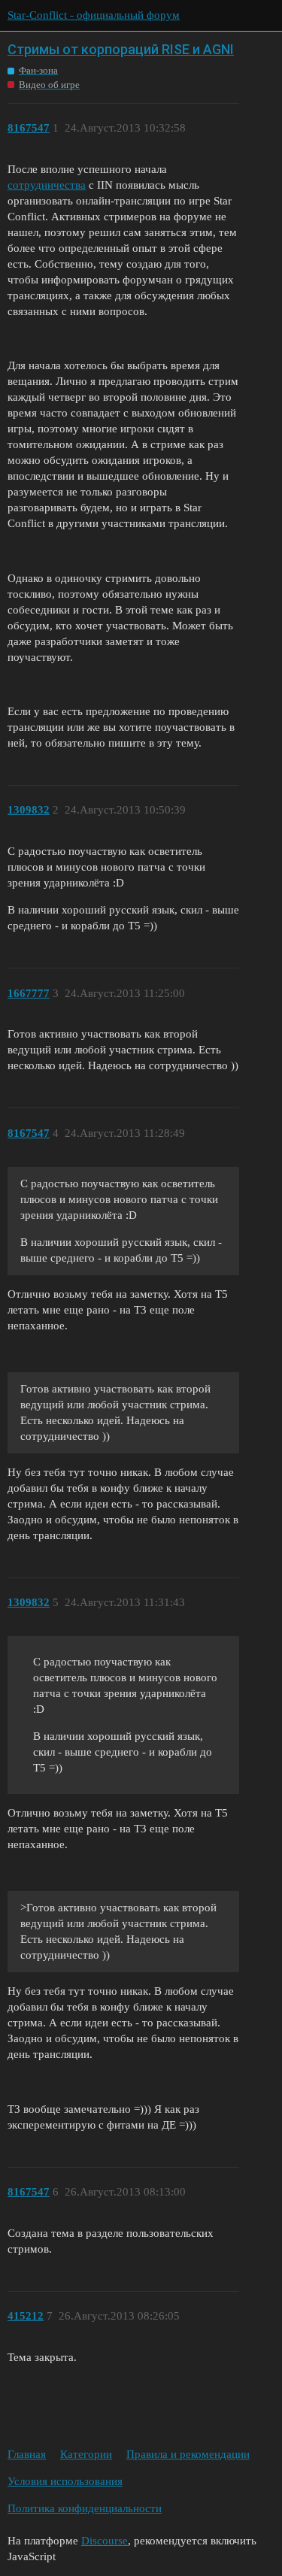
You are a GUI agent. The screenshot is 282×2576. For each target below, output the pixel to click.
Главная (27, 2454)
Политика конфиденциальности (85, 2508)
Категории (86, 2454)
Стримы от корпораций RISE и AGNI (121, 49)
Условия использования (65, 2481)
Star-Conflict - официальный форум (94, 15)
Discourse (105, 2541)
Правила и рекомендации (188, 2454)
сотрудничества (47, 185)
